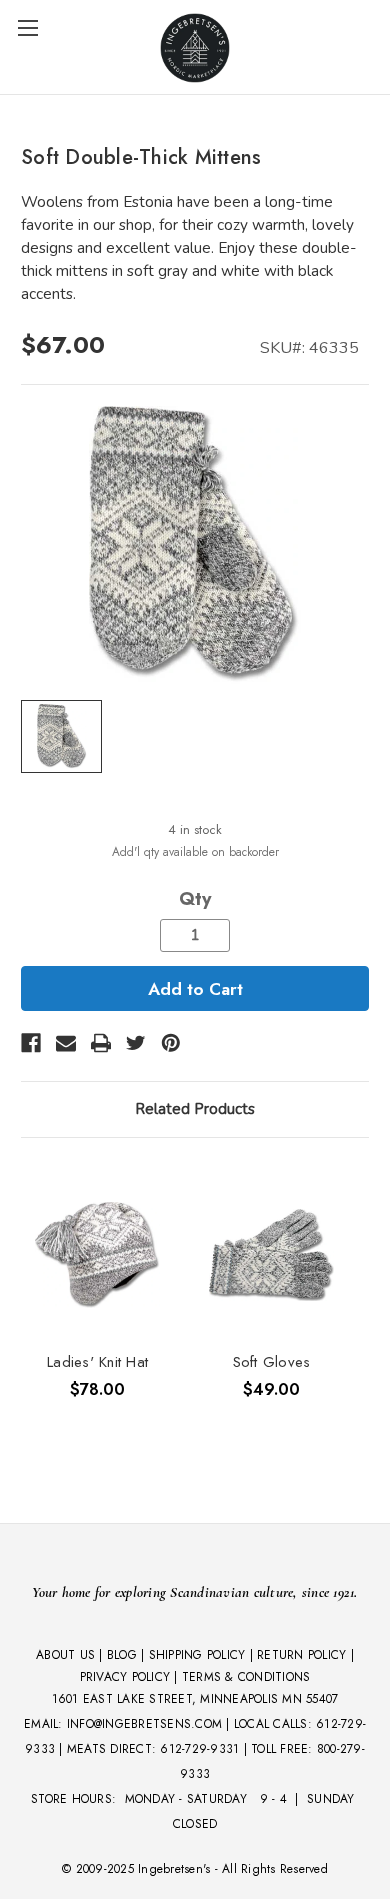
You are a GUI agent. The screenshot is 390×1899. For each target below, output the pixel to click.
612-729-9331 (199, 1749)
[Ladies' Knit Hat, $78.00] (97, 1255)
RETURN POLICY (301, 1655)
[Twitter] (136, 1043)
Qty (195, 899)
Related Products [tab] (195, 1109)
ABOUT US (65, 1655)
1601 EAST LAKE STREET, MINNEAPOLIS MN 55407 (195, 1699)
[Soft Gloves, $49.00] (271, 1255)
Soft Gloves (272, 1362)
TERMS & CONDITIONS (246, 1677)
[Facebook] (31, 1043)
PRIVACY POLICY (125, 1677)
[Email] (66, 1043)
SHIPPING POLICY (197, 1655)
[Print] (101, 1043)
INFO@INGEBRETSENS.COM (144, 1724)
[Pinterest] (171, 1043)
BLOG (122, 1655)
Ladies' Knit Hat (97, 1362)
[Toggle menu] (27, 27)
